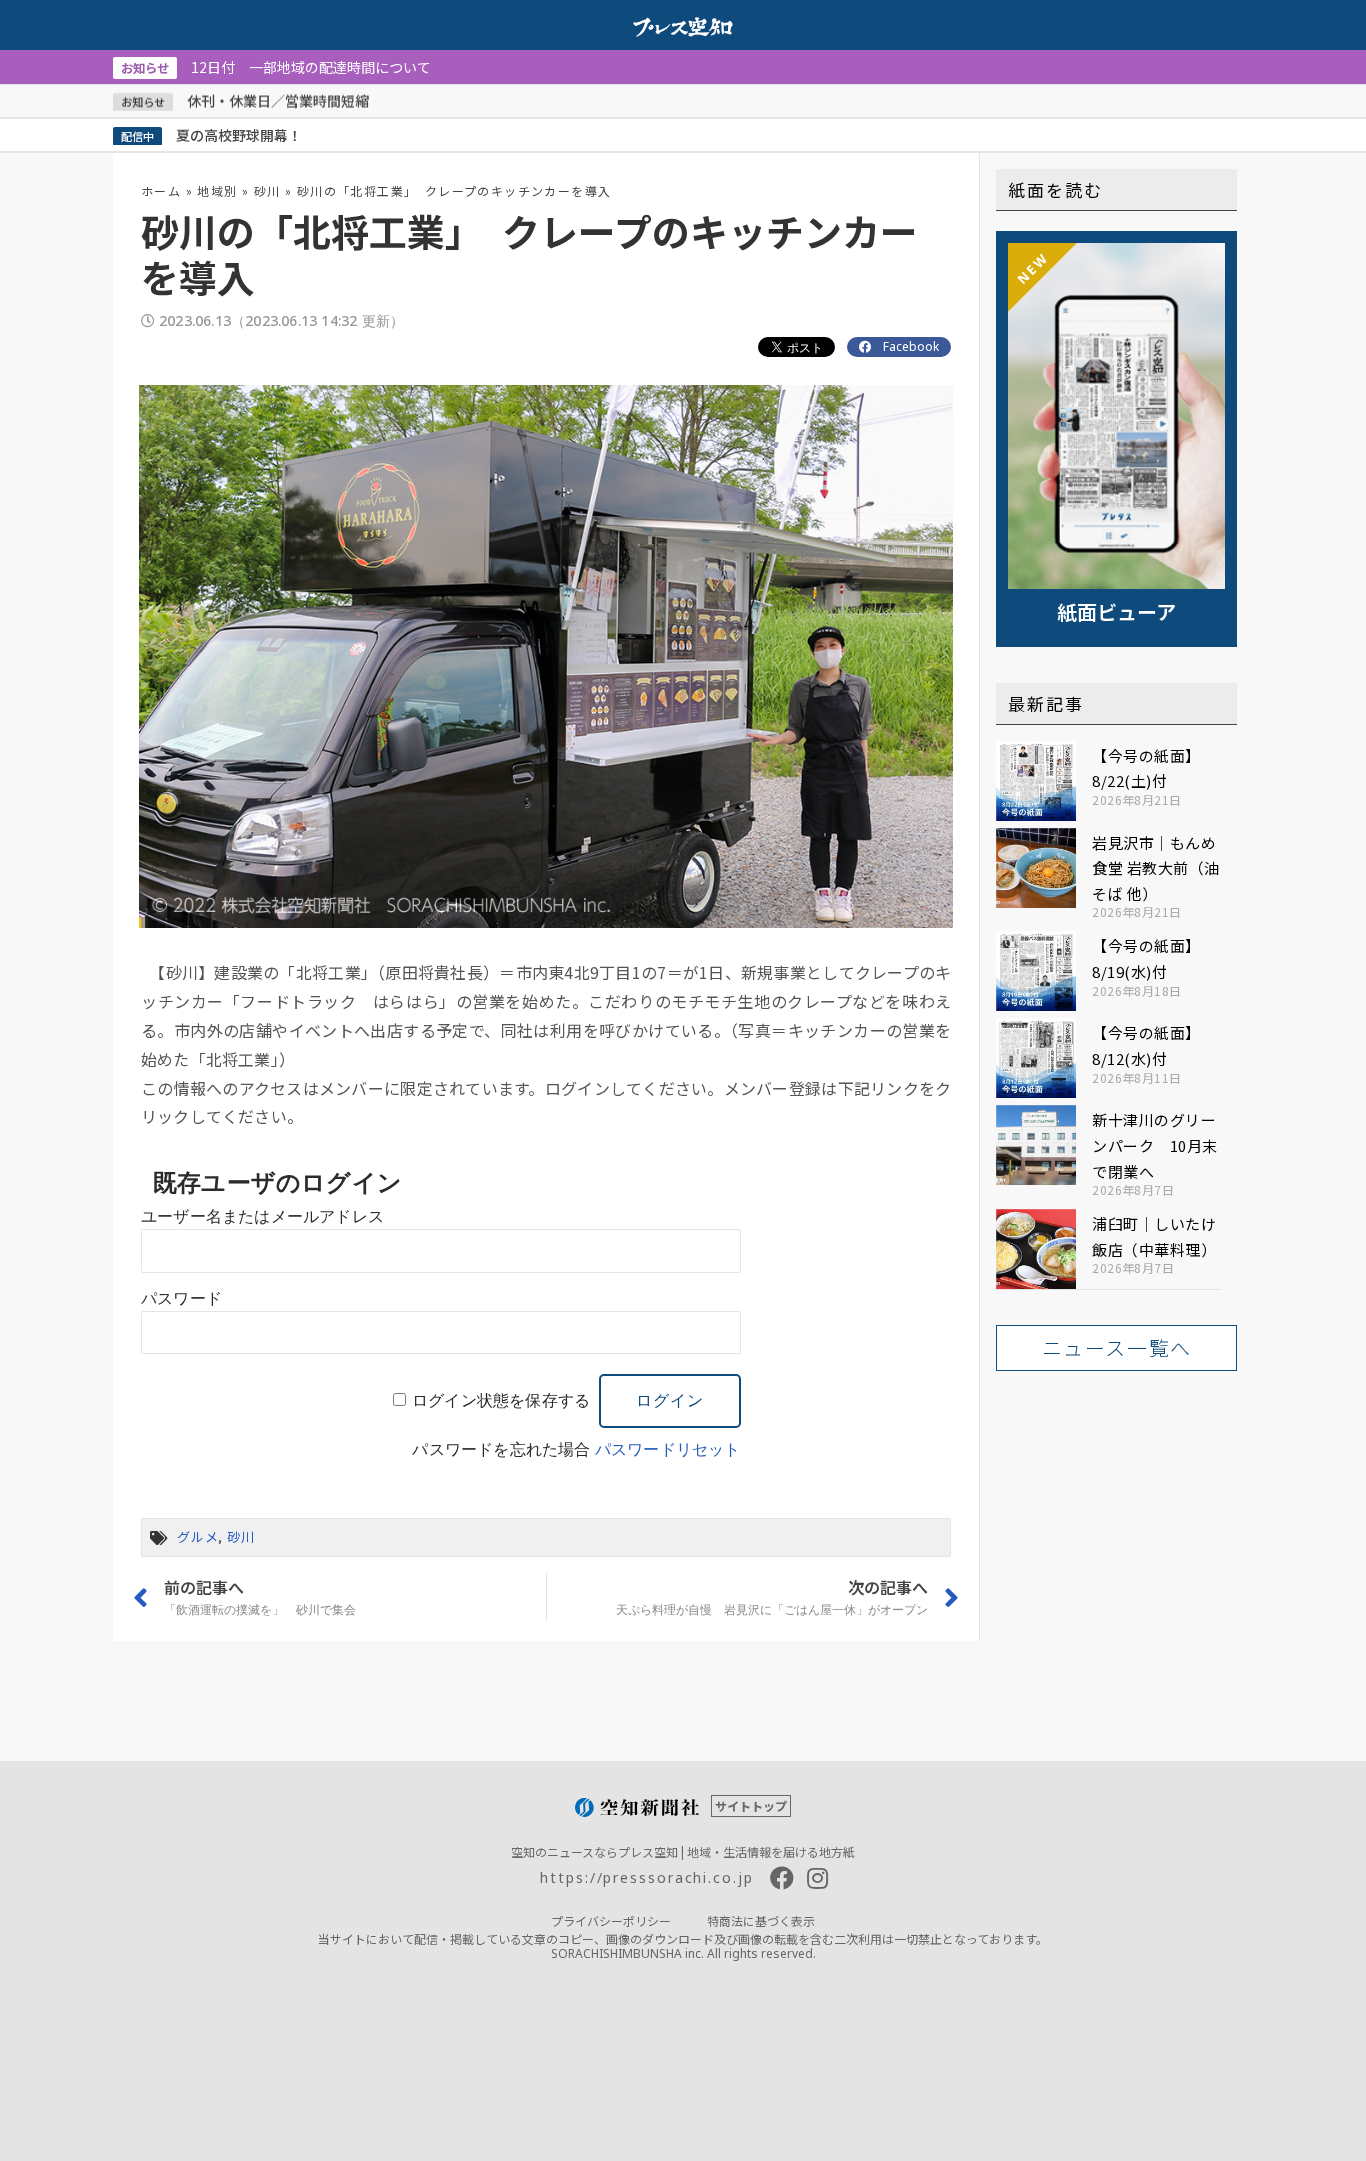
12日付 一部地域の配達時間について (276, 67)
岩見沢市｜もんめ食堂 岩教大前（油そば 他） (1156, 868)
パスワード (181, 1298)
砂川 (267, 190)
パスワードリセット (668, 1449)
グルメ (197, 1536)
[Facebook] (782, 1878)
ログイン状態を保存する (501, 1400)
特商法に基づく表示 (761, 1920)
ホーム (161, 190)
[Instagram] (818, 1878)
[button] (1116, 1348)
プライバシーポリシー (611, 1920)
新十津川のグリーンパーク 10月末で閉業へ (1155, 1145)
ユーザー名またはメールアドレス (262, 1216)
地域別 (217, 190)
